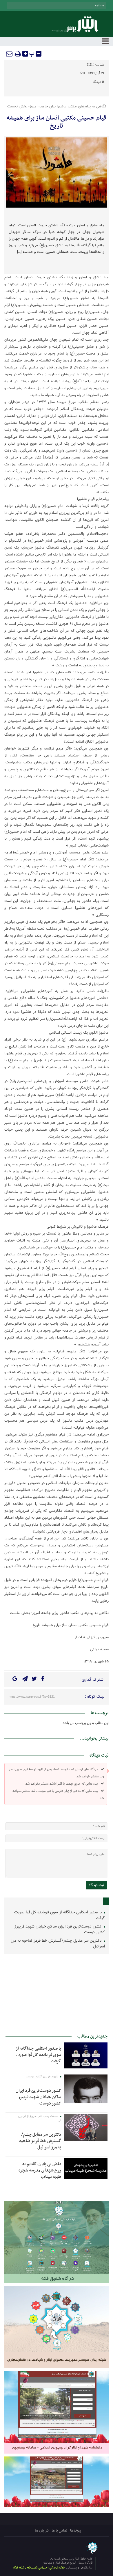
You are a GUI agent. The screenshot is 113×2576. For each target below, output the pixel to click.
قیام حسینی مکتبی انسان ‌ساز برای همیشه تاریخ (57, 122)
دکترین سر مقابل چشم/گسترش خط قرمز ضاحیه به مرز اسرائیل (58, 1944)
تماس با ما (59, 2531)
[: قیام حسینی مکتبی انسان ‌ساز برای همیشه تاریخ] (10, 54)
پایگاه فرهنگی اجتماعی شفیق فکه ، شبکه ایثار (39, 2568)
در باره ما (42, 2531)
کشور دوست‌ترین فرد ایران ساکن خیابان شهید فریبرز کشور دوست (60, 1929)
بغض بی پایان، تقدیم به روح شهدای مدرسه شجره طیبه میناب (40, 2170)
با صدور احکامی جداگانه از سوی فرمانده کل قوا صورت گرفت (60, 1915)
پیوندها (76, 2531)
